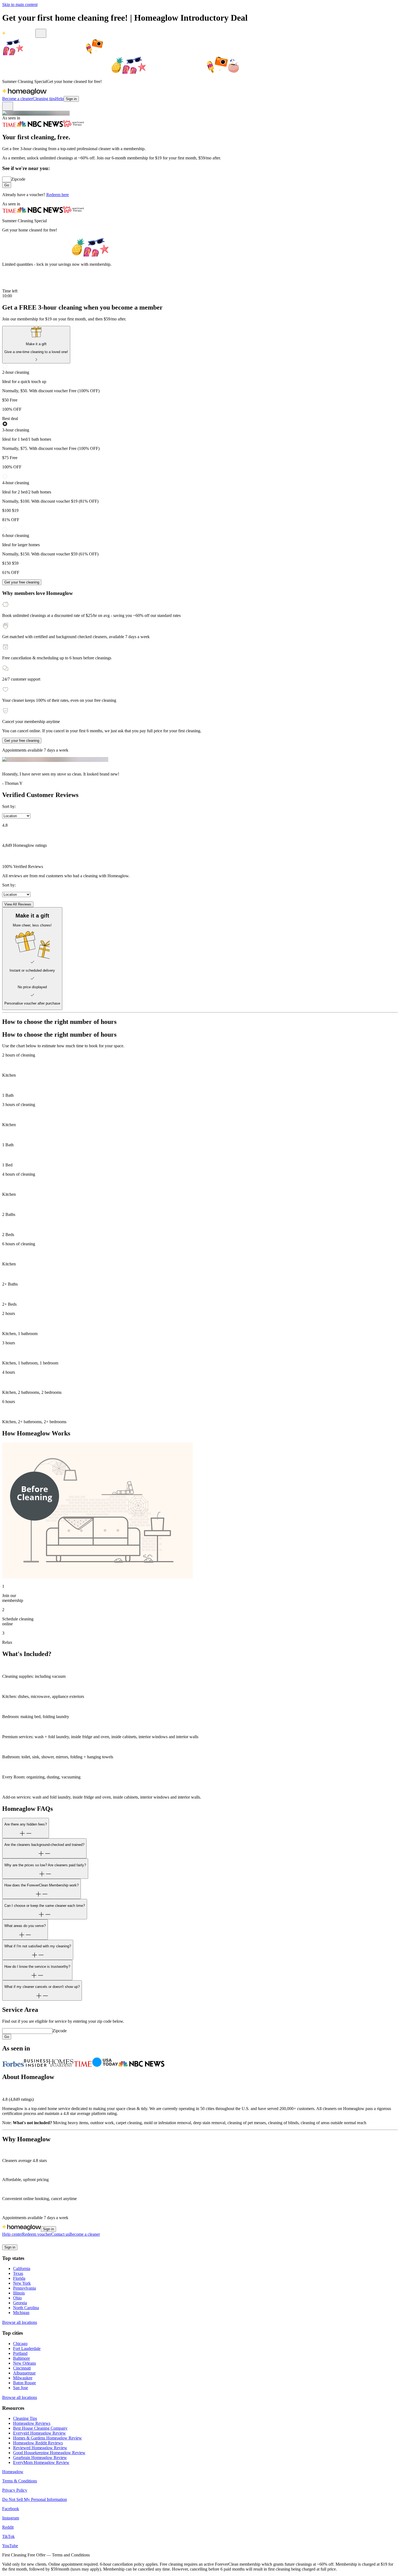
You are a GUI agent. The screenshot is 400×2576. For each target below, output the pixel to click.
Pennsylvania (24, 2288)
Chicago (20, 2344)
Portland (20, 2353)
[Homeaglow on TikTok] (25, 2242)
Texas (18, 2273)
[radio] (200, 388)
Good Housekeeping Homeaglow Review (49, 2453)
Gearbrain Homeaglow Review (40, 2458)
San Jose (21, 2388)
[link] (36, 345)
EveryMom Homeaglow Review (41, 2462)
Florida (19, 2278)
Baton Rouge (24, 2383)
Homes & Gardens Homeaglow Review (47, 2438)
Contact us (60, 2234)
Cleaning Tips (25, 2418)
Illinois (19, 2293)
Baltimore (21, 2358)
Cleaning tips (44, 99)
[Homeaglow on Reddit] (19, 2242)
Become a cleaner (17, 99)
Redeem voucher (37, 2234)
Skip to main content (20, 4)
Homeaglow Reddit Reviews (38, 2443)
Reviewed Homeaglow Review (40, 2448)
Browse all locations (20, 2322)
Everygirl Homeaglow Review (39, 2433)
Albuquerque (24, 2373)
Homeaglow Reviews (32, 2423)
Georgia (20, 2303)
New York (22, 2283)
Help (59, 99)
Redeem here (58, 195)
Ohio (17, 2298)
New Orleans (24, 2363)
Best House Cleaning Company (40, 2428)
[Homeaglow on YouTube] (32, 2242)
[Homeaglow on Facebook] (5, 2242)
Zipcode (18, 179)
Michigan (21, 2313)
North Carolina (26, 2308)
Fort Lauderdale (27, 2348)
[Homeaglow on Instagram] (12, 2242)
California (22, 2268)
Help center (12, 2234)
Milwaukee (23, 2378)
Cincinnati (22, 2368)
